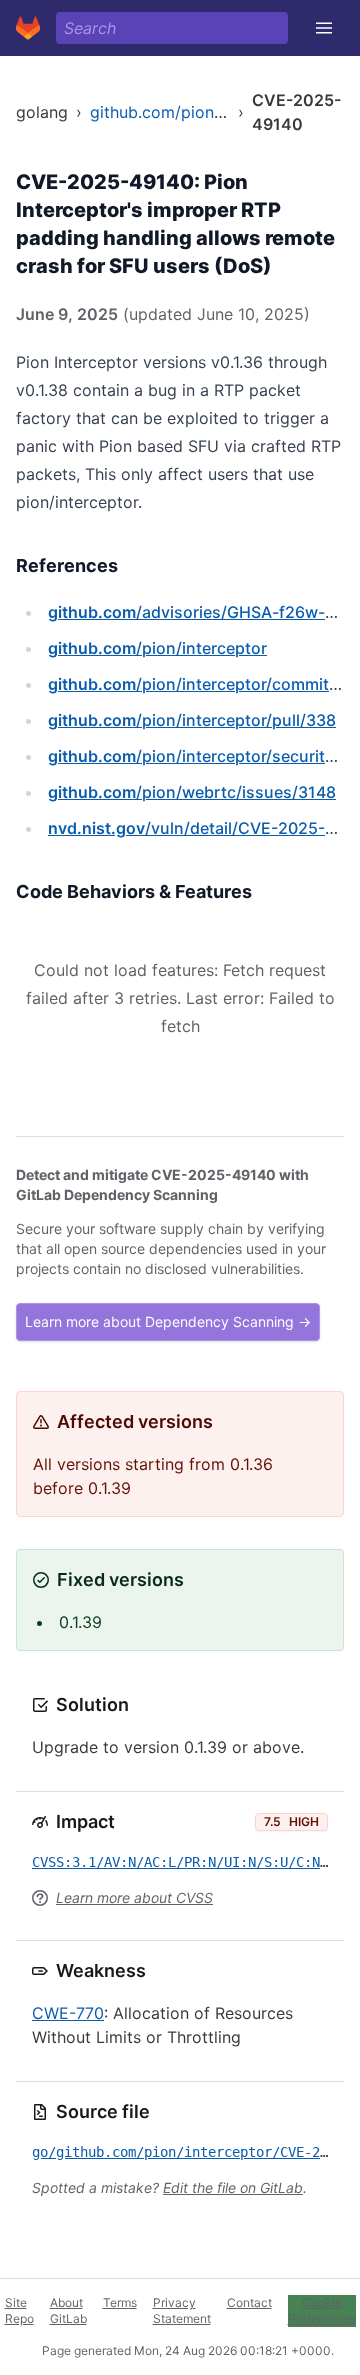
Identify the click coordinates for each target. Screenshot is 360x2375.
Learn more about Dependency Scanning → (168, 1321)
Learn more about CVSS (134, 1897)
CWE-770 (68, 2013)
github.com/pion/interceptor (197, 112)
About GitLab (68, 2310)
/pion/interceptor (157, 648)
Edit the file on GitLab (233, 2187)
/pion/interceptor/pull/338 (192, 720)
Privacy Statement (182, 2310)
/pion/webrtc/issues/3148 (192, 792)
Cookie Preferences (322, 2310)
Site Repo (19, 2310)
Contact (249, 2302)
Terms (120, 2302)
